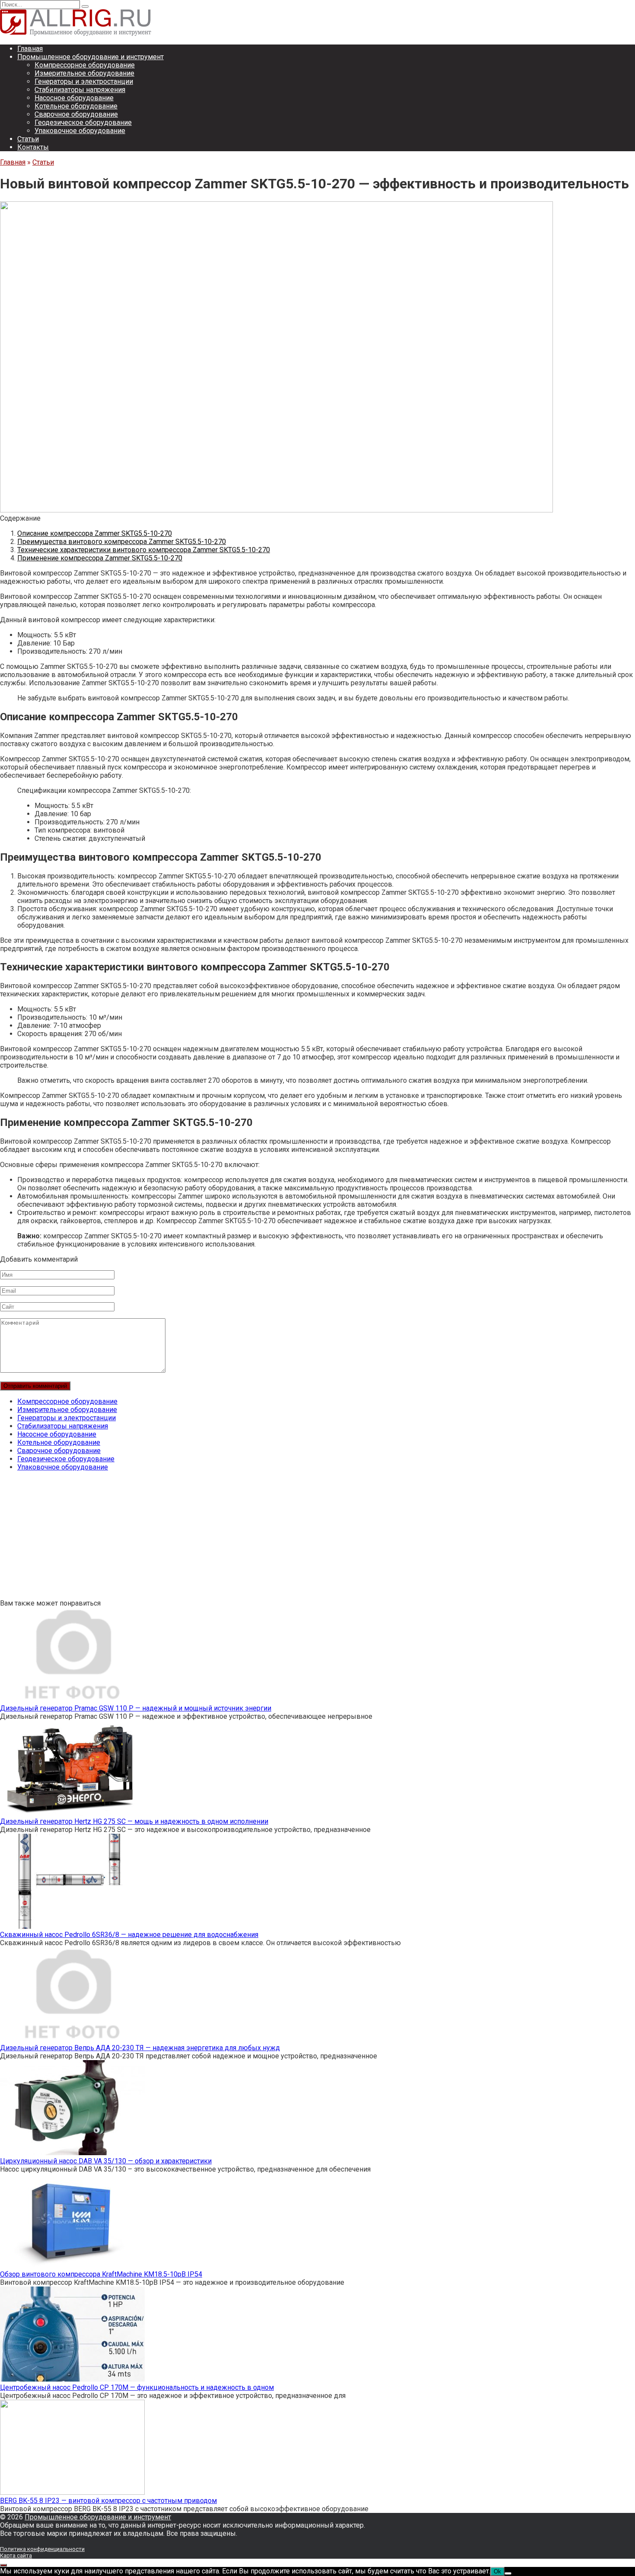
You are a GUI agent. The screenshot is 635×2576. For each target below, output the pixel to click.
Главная (30, 49)
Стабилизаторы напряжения (80, 90)
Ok (497, 2571)
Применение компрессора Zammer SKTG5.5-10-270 (100, 558)
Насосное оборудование (74, 98)
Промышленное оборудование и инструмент (90, 57)
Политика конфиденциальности (42, 2549)
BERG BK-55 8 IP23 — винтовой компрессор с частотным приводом (108, 2501)
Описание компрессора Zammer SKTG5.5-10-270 (95, 533)
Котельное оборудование (76, 106)
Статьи (28, 139)
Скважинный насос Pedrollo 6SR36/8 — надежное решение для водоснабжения (129, 1935)
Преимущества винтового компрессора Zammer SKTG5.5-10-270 (122, 542)
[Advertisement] (259, 1539)
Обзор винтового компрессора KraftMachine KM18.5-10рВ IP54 (101, 2274)
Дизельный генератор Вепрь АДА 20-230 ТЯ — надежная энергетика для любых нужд (140, 2048)
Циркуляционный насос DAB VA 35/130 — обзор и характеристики (106, 2161)
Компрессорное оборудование (85, 65)
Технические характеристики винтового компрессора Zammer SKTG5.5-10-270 (144, 550)
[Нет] (508, 2573)
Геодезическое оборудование (83, 122)
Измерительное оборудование (84, 73)
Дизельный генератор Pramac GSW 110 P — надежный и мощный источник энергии (136, 1708)
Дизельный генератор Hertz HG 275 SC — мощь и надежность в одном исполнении (134, 1821)
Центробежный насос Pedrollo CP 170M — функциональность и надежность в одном (137, 2387)
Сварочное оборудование (76, 114)
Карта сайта (16, 2555)
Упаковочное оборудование (80, 131)
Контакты (33, 147)
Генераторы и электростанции (84, 81)
